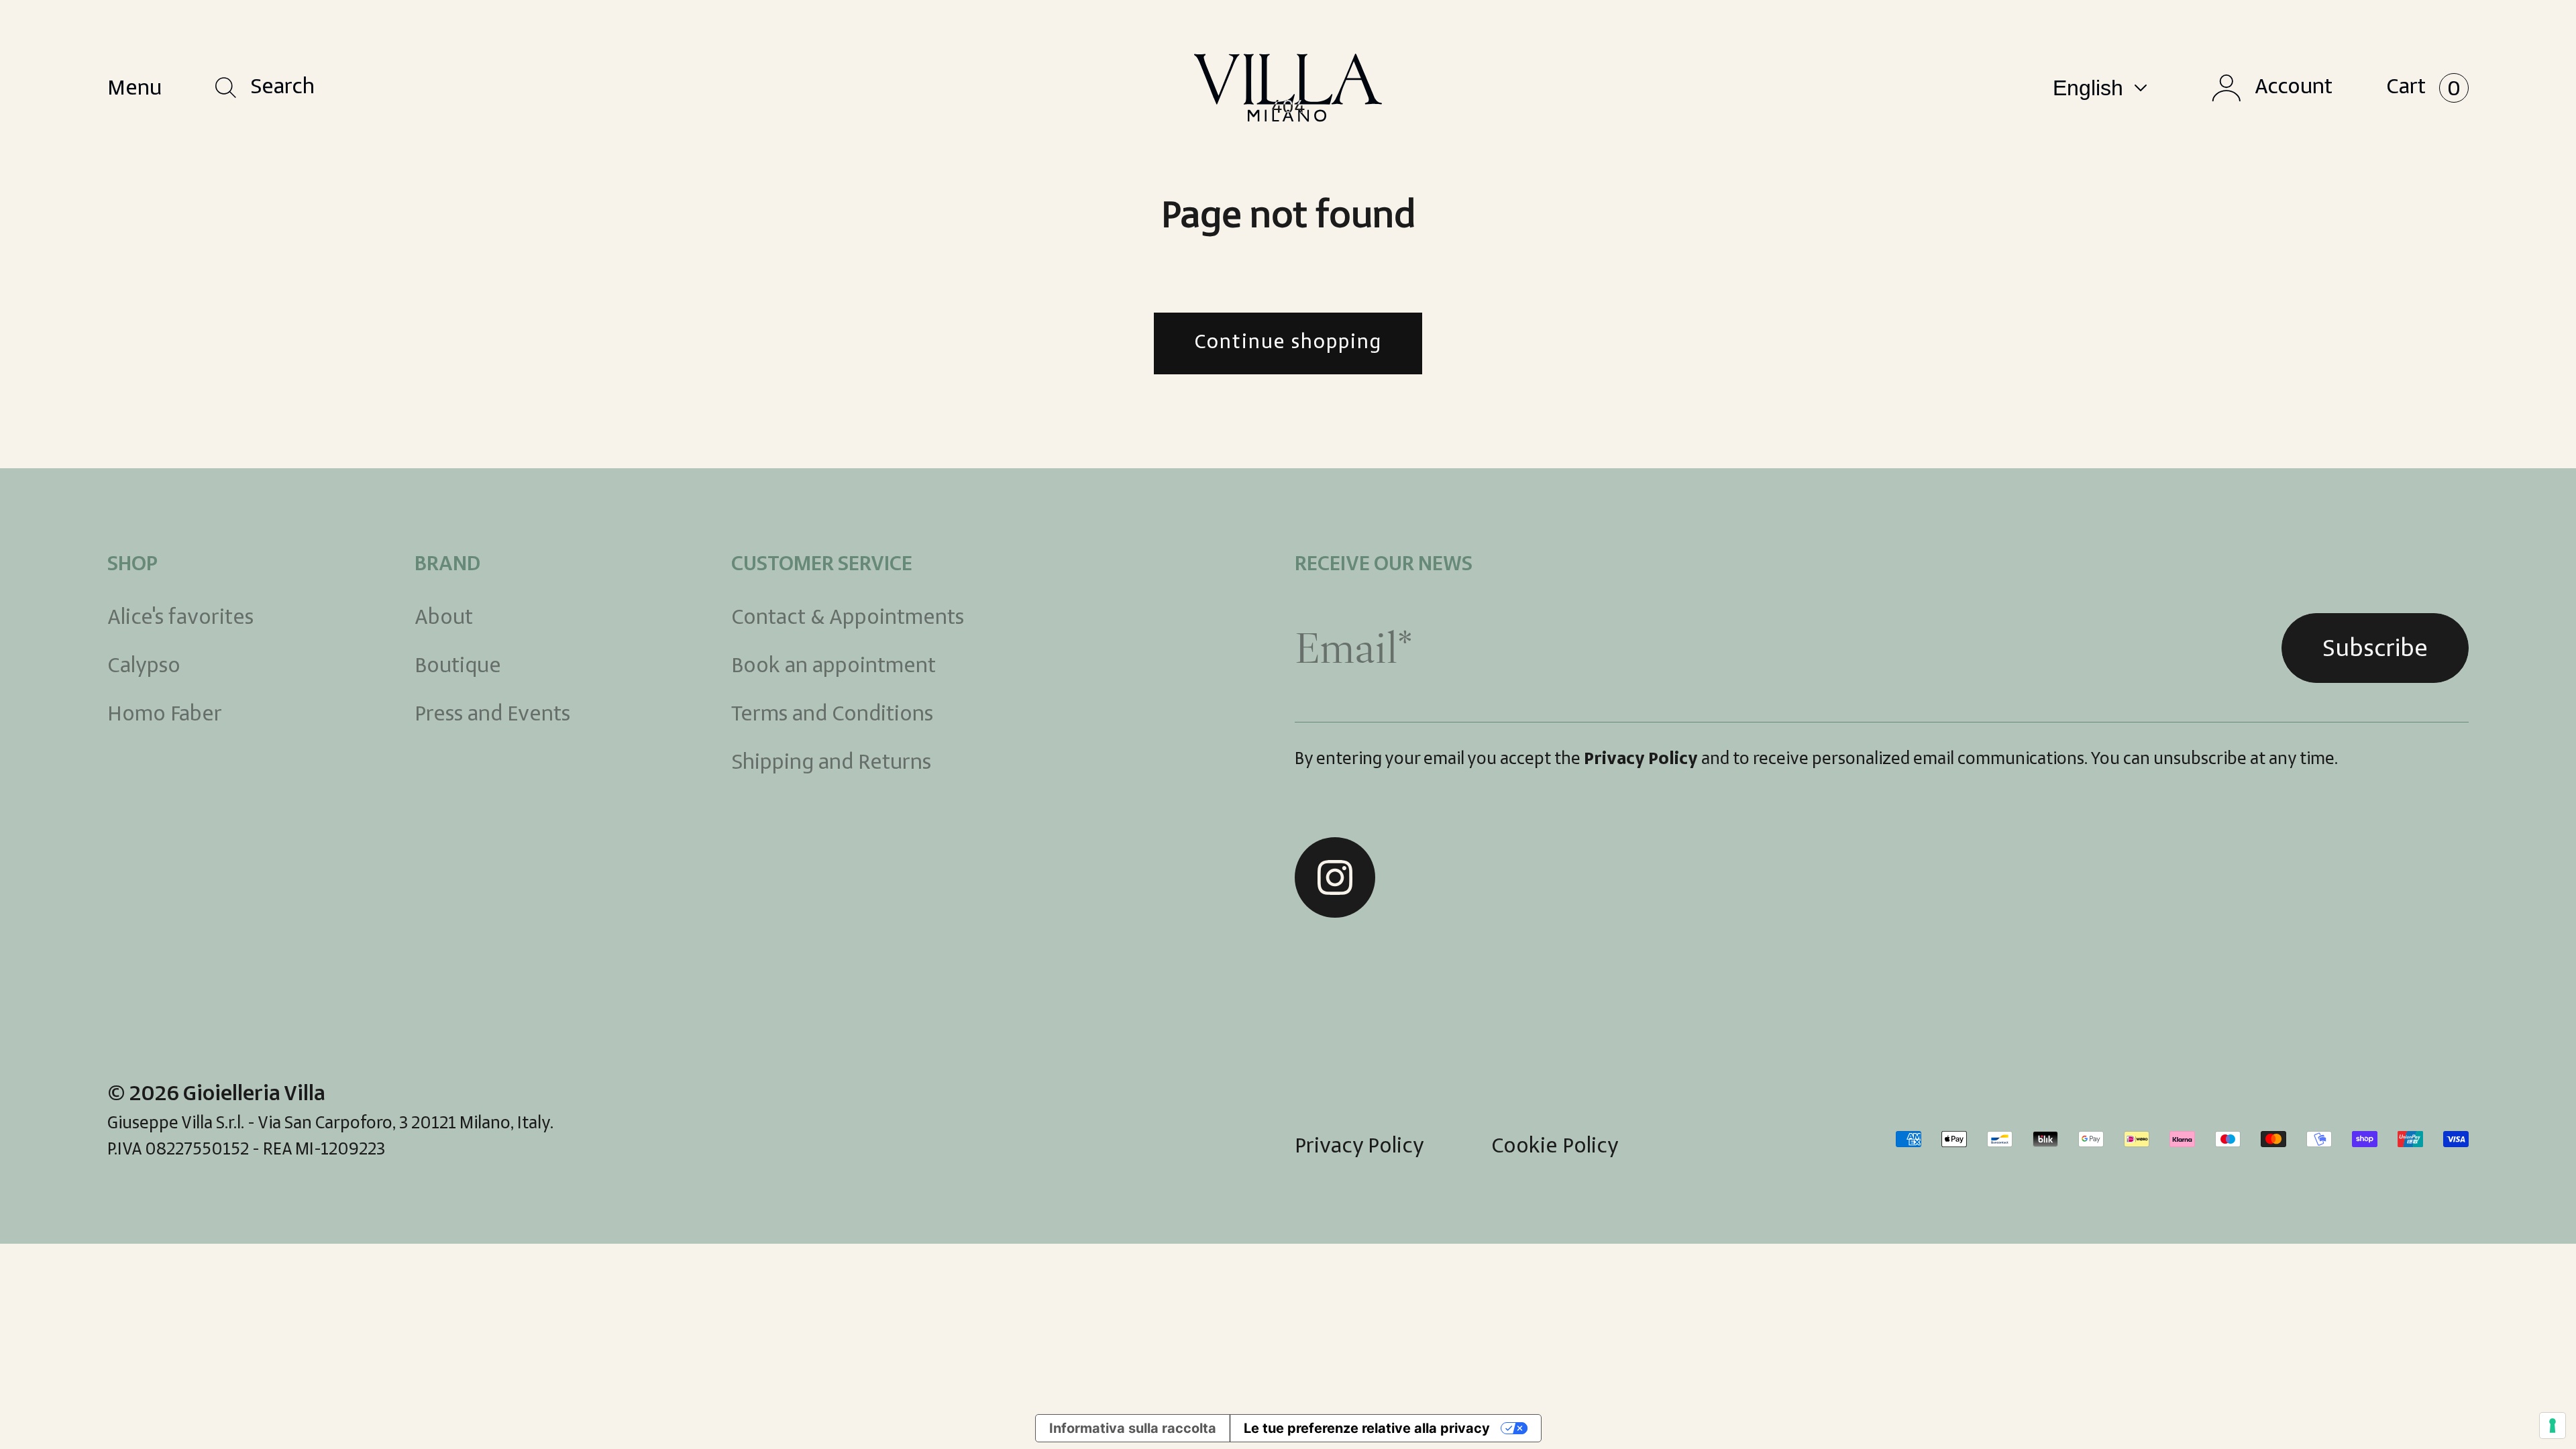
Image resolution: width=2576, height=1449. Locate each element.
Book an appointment (834, 667)
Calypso (144, 667)
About (444, 619)
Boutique (458, 667)
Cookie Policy (1555, 1147)
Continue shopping (1288, 343)
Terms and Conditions (832, 715)
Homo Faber (165, 715)
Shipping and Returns (831, 763)
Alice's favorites (180, 619)
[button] (265, 88)
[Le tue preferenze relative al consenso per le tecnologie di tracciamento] (2553, 1426)
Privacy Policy (1641, 760)
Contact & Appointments (848, 619)
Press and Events (492, 715)
